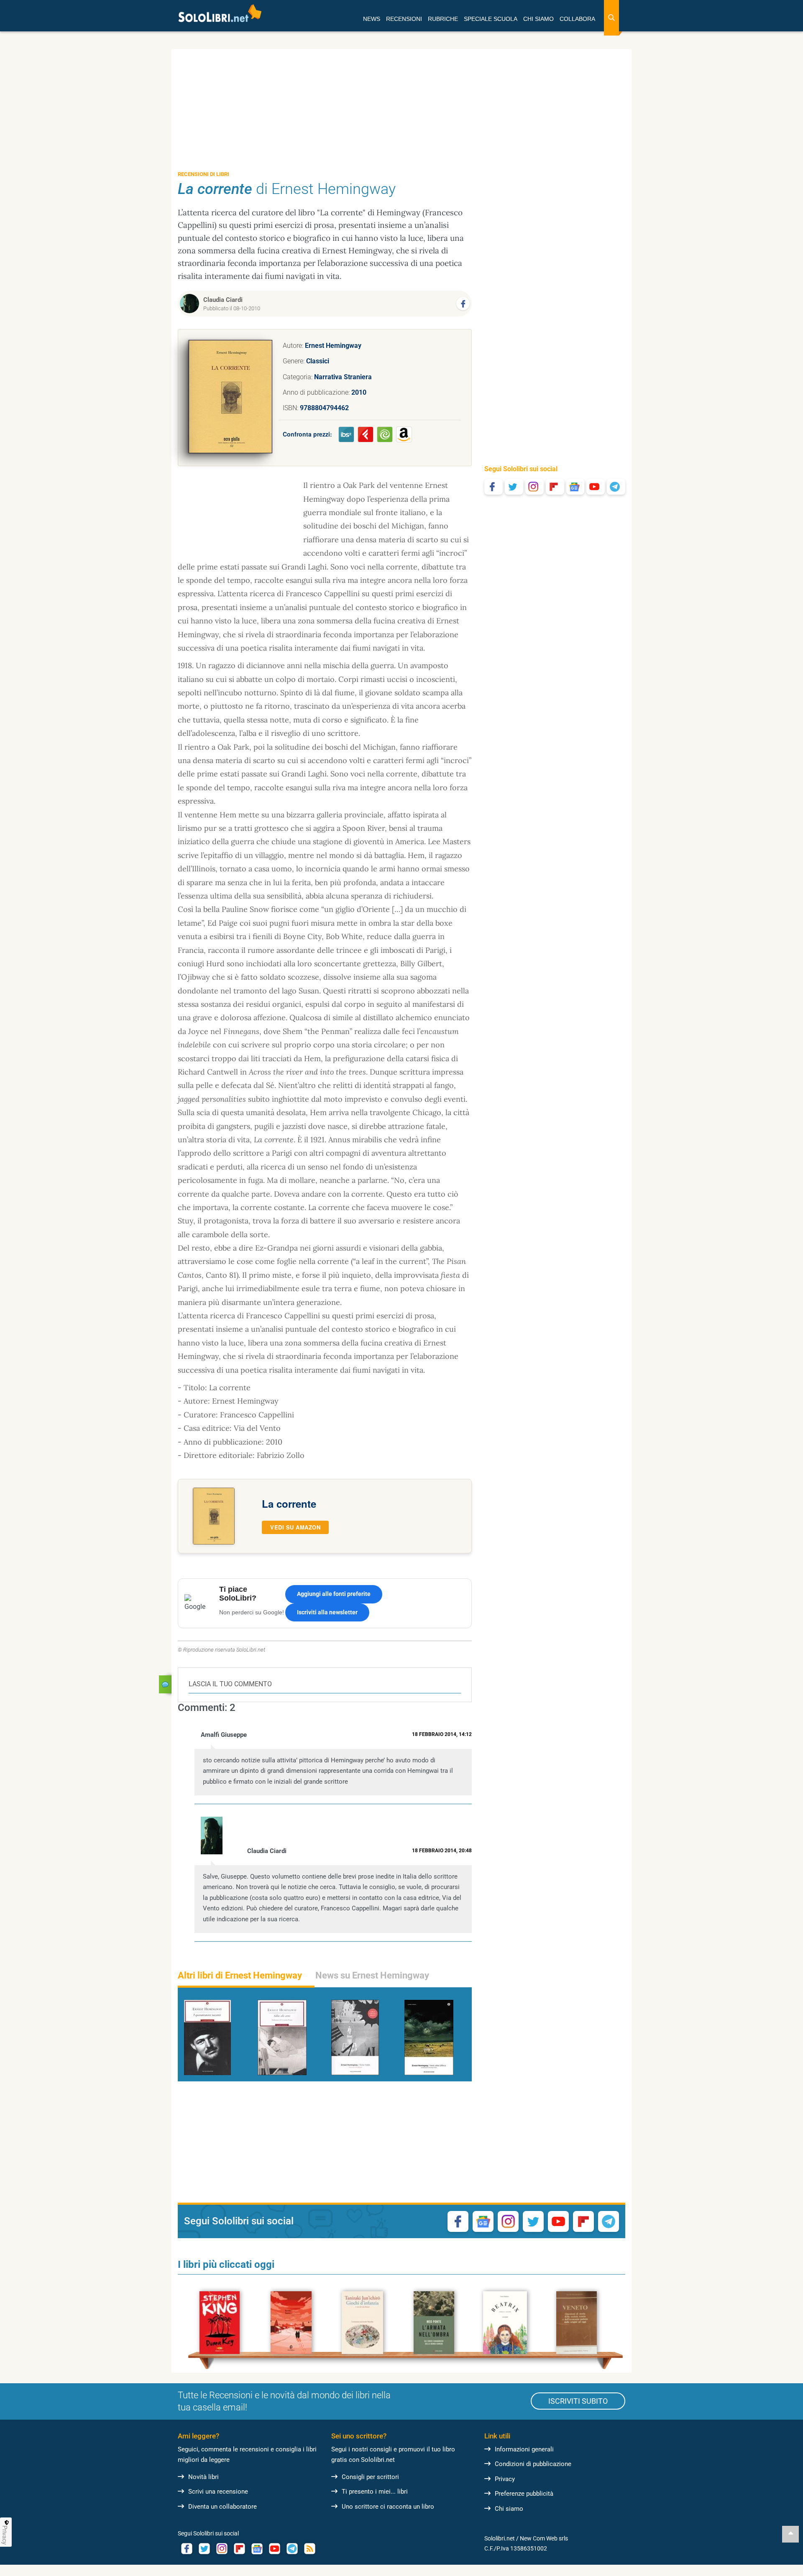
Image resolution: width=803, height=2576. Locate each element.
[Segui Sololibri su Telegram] (616, 487)
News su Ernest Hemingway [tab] (372, 1975)
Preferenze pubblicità (524, 2494)
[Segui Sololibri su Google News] (575, 487)
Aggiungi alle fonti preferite (334, 1594)
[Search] (611, 18)
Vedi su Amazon (295, 1527)
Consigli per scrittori (370, 2477)
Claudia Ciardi (223, 300)
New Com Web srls (544, 2538)
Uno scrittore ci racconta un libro (388, 2507)
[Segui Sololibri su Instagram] (534, 487)
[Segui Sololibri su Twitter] (514, 487)
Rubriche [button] (443, 19)
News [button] (372, 19)
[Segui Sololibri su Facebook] (494, 487)
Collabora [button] (577, 19)
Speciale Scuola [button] (491, 19)
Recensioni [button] (404, 19)
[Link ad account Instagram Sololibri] (222, 2549)
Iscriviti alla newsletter (327, 1612)
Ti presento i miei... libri (375, 2492)
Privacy (505, 2479)
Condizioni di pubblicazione (533, 2464)
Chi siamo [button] (538, 19)
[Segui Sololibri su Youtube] (596, 487)
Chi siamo (509, 2509)
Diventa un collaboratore (222, 2507)
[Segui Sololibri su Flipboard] (555, 487)
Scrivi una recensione (218, 2492)
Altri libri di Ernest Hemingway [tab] (240, 1975)
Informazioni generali (524, 2449)
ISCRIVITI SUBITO (578, 2401)
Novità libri (203, 2477)
